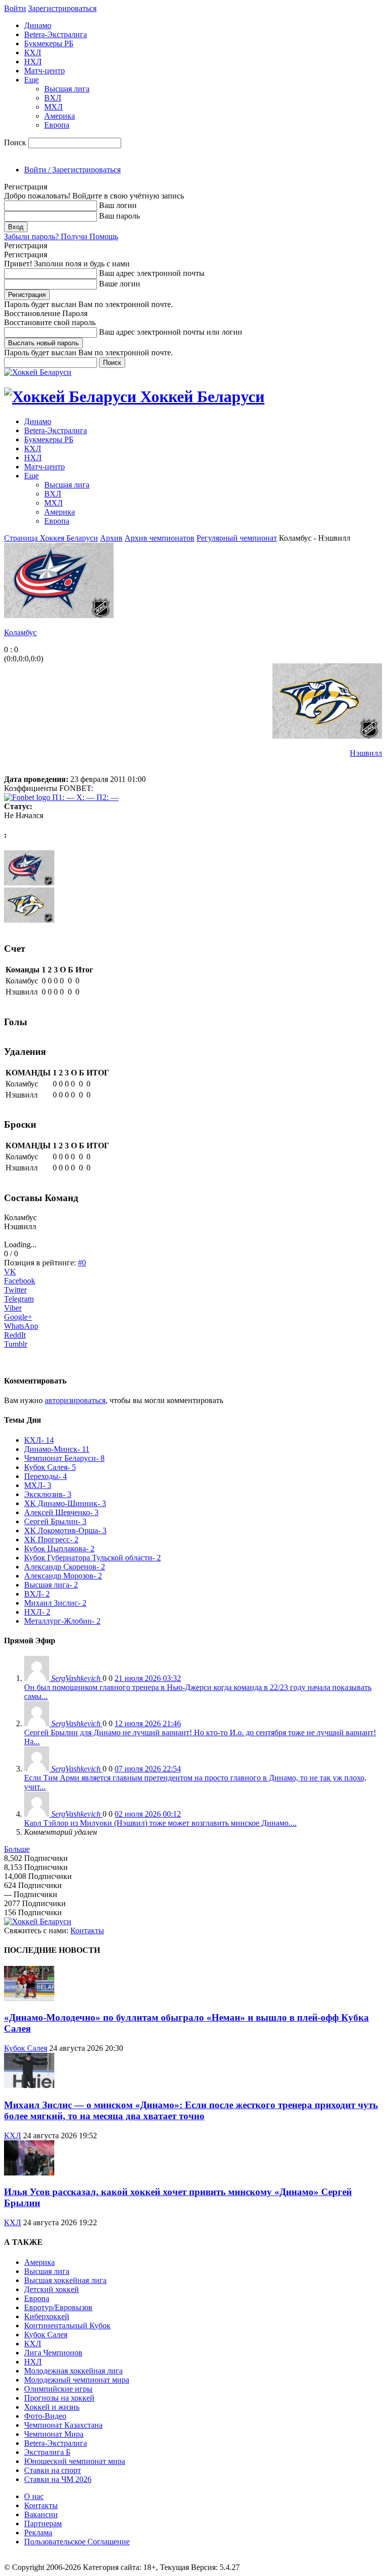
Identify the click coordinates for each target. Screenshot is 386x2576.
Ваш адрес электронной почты (152, 273)
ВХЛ (53, 98)
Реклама (38, 2533)
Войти (15, 8)
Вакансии (41, 2514)
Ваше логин (120, 284)
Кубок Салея (26, 2048)
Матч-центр (44, 71)
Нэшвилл (366, 753)
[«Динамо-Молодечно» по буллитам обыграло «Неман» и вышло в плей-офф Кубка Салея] (29, 1998)
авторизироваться (75, 1400)
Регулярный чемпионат (237, 538)
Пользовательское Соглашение (77, 2542)
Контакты (87, 1930)
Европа (57, 125)
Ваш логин (118, 205)
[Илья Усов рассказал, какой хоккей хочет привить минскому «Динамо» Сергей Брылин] (29, 2173)
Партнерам (43, 2523)
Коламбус (20, 632)
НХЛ (33, 62)
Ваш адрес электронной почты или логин (171, 332)
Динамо (38, 25)
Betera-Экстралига (56, 34)
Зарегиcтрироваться (62, 8)
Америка (60, 116)
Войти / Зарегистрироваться (72, 170)
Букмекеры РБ (49, 43)
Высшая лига (67, 89)
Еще (31, 80)
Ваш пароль (119, 216)
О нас (34, 2496)
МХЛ (54, 107)
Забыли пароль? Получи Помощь (61, 236)
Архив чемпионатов (160, 538)
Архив (111, 538)
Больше (17, 1849)
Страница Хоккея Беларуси (51, 538)
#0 (82, 1263)
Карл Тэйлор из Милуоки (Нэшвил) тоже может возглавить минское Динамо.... (160, 1823)
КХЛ (33, 53)
